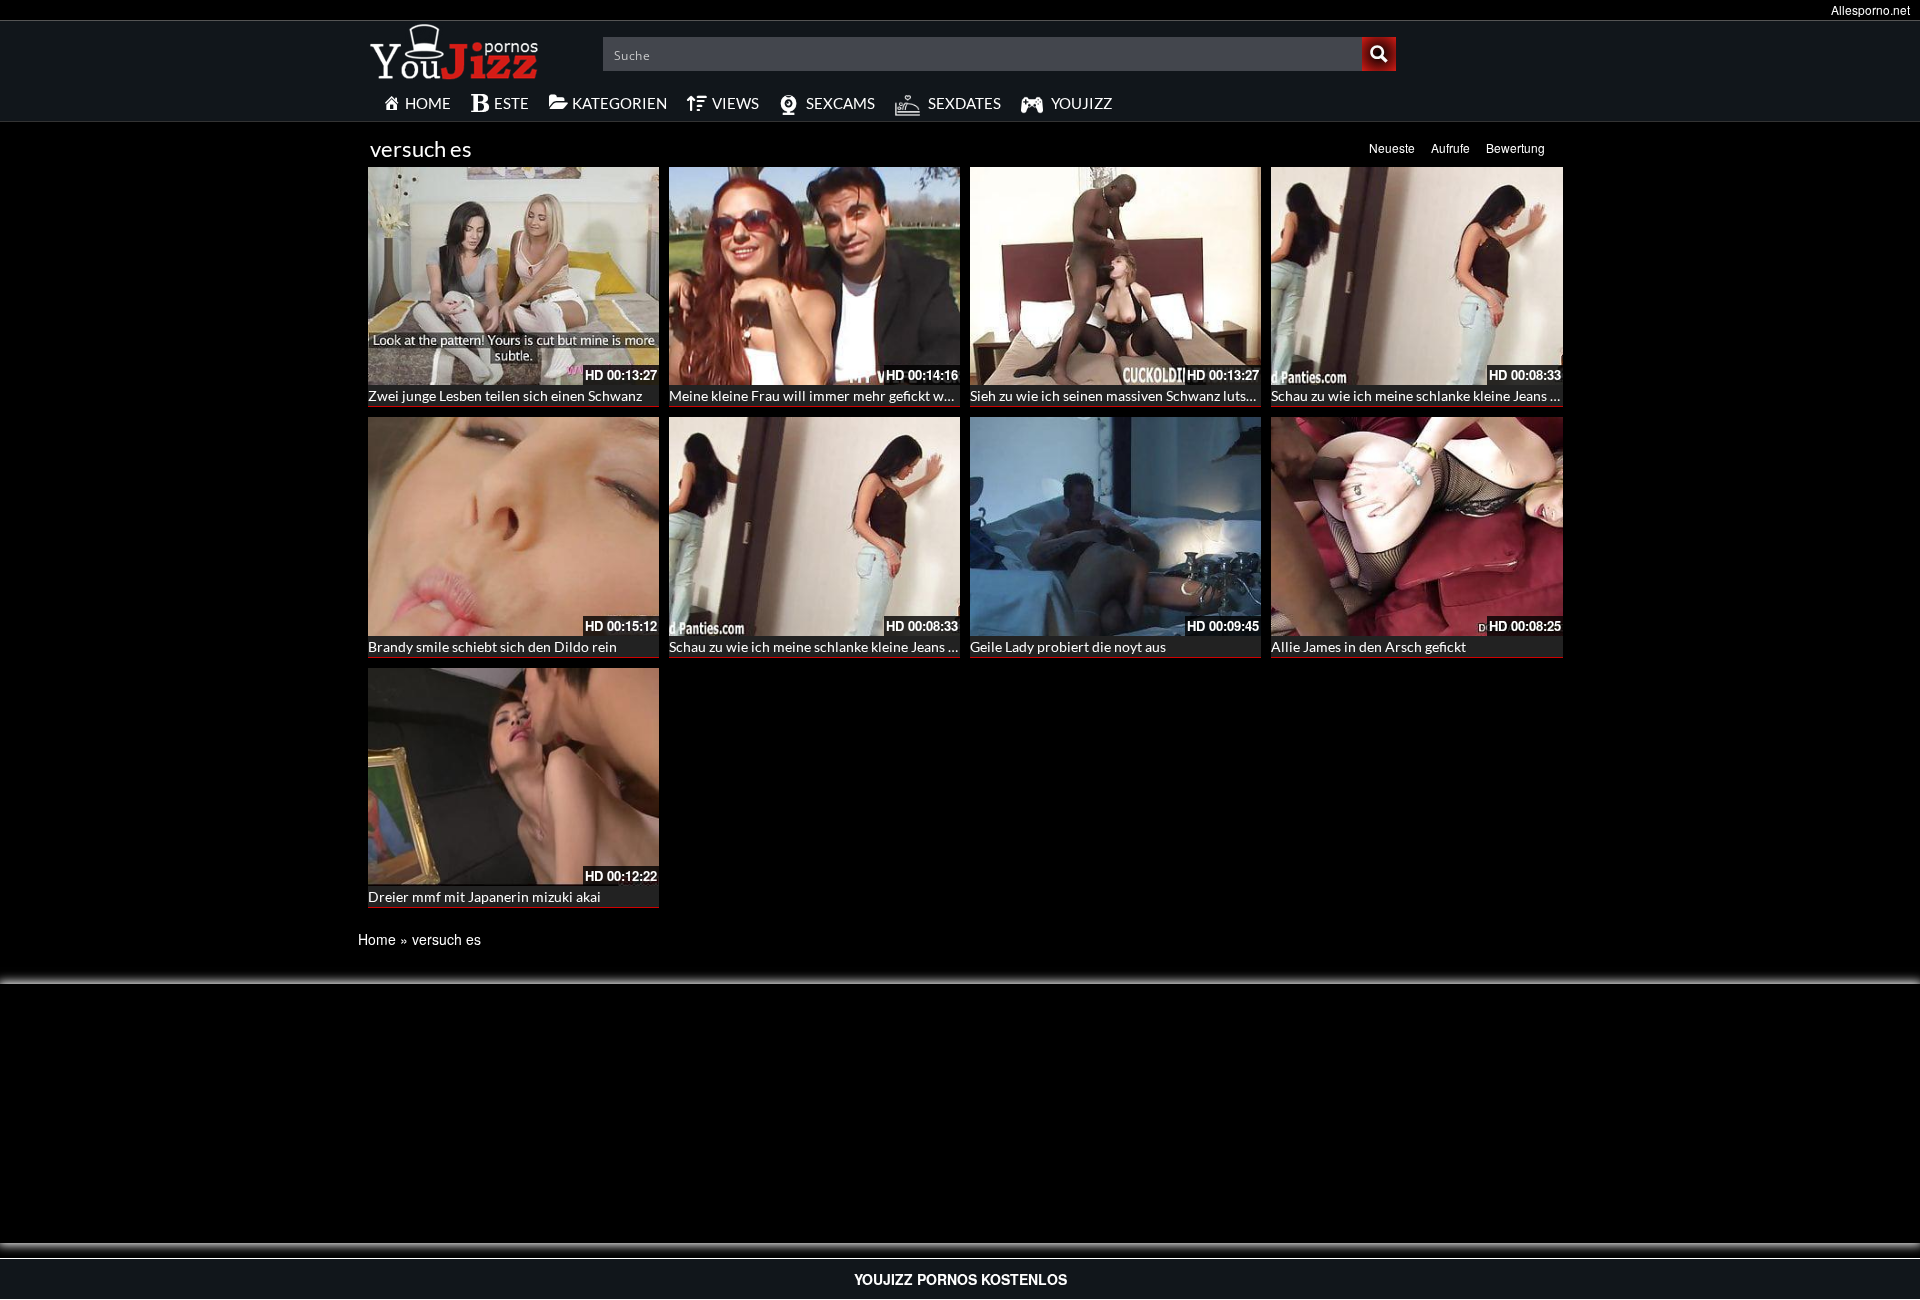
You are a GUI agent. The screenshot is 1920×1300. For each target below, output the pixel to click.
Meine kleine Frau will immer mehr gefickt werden (824, 395)
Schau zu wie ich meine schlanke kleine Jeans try (1419, 395)
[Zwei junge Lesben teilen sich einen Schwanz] (513, 276)
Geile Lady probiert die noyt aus (1068, 646)
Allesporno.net (1870, 9)
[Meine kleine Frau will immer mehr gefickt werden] (814, 276)
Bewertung (1515, 147)
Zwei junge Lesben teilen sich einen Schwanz (505, 395)
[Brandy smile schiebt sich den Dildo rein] (513, 526)
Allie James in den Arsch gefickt (1368, 646)
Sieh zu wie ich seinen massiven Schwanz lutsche (1119, 395)
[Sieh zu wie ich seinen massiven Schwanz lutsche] (1115, 276)
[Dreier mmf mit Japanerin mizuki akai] (513, 777)
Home (377, 939)
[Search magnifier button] (1379, 54)
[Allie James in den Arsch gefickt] (1416, 526)
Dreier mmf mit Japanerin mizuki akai (484, 896)
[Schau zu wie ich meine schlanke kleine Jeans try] (1416, 276)
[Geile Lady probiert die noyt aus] (1115, 526)
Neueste (1392, 147)
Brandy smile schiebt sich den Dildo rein (492, 646)
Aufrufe (1450, 147)
